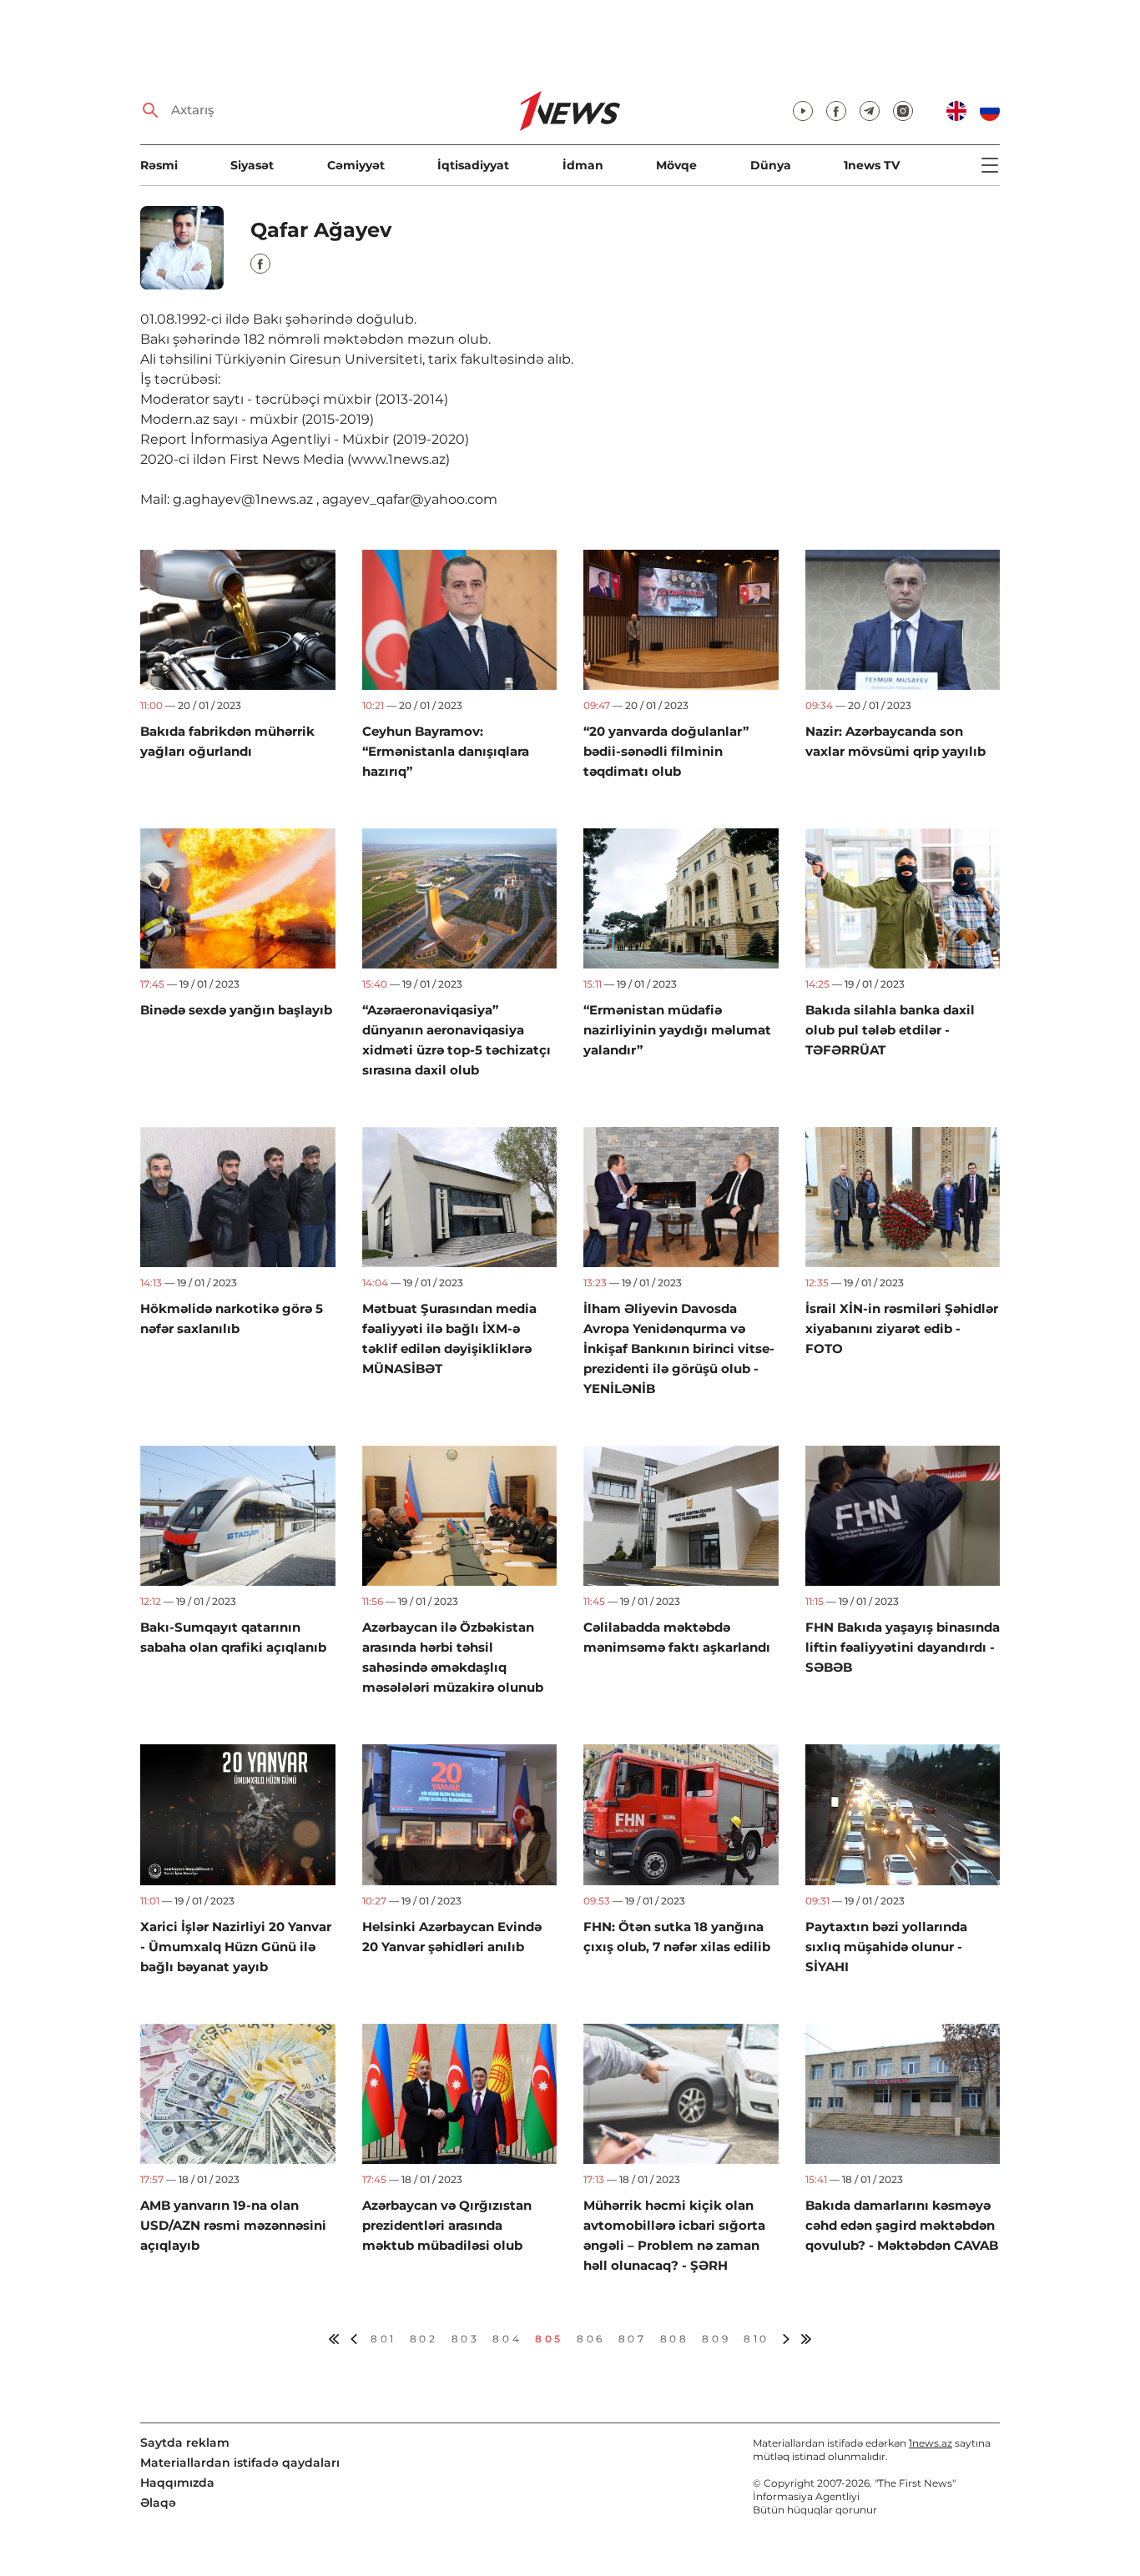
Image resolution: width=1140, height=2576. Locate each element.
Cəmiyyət (356, 165)
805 (549, 2339)
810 (757, 2339)
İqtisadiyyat (473, 165)
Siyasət (252, 165)
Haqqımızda (177, 2483)
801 (383, 2339)
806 (591, 2339)
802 (424, 2339)
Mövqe (676, 165)
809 (716, 2339)
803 (466, 2339)
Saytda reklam (185, 2443)
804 (507, 2339)
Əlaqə (158, 2503)
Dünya (771, 165)
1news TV (872, 165)
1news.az (931, 2443)
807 (633, 2339)
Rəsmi (159, 165)
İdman (583, 165)
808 (675, 2339)
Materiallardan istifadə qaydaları (240, 2463)
